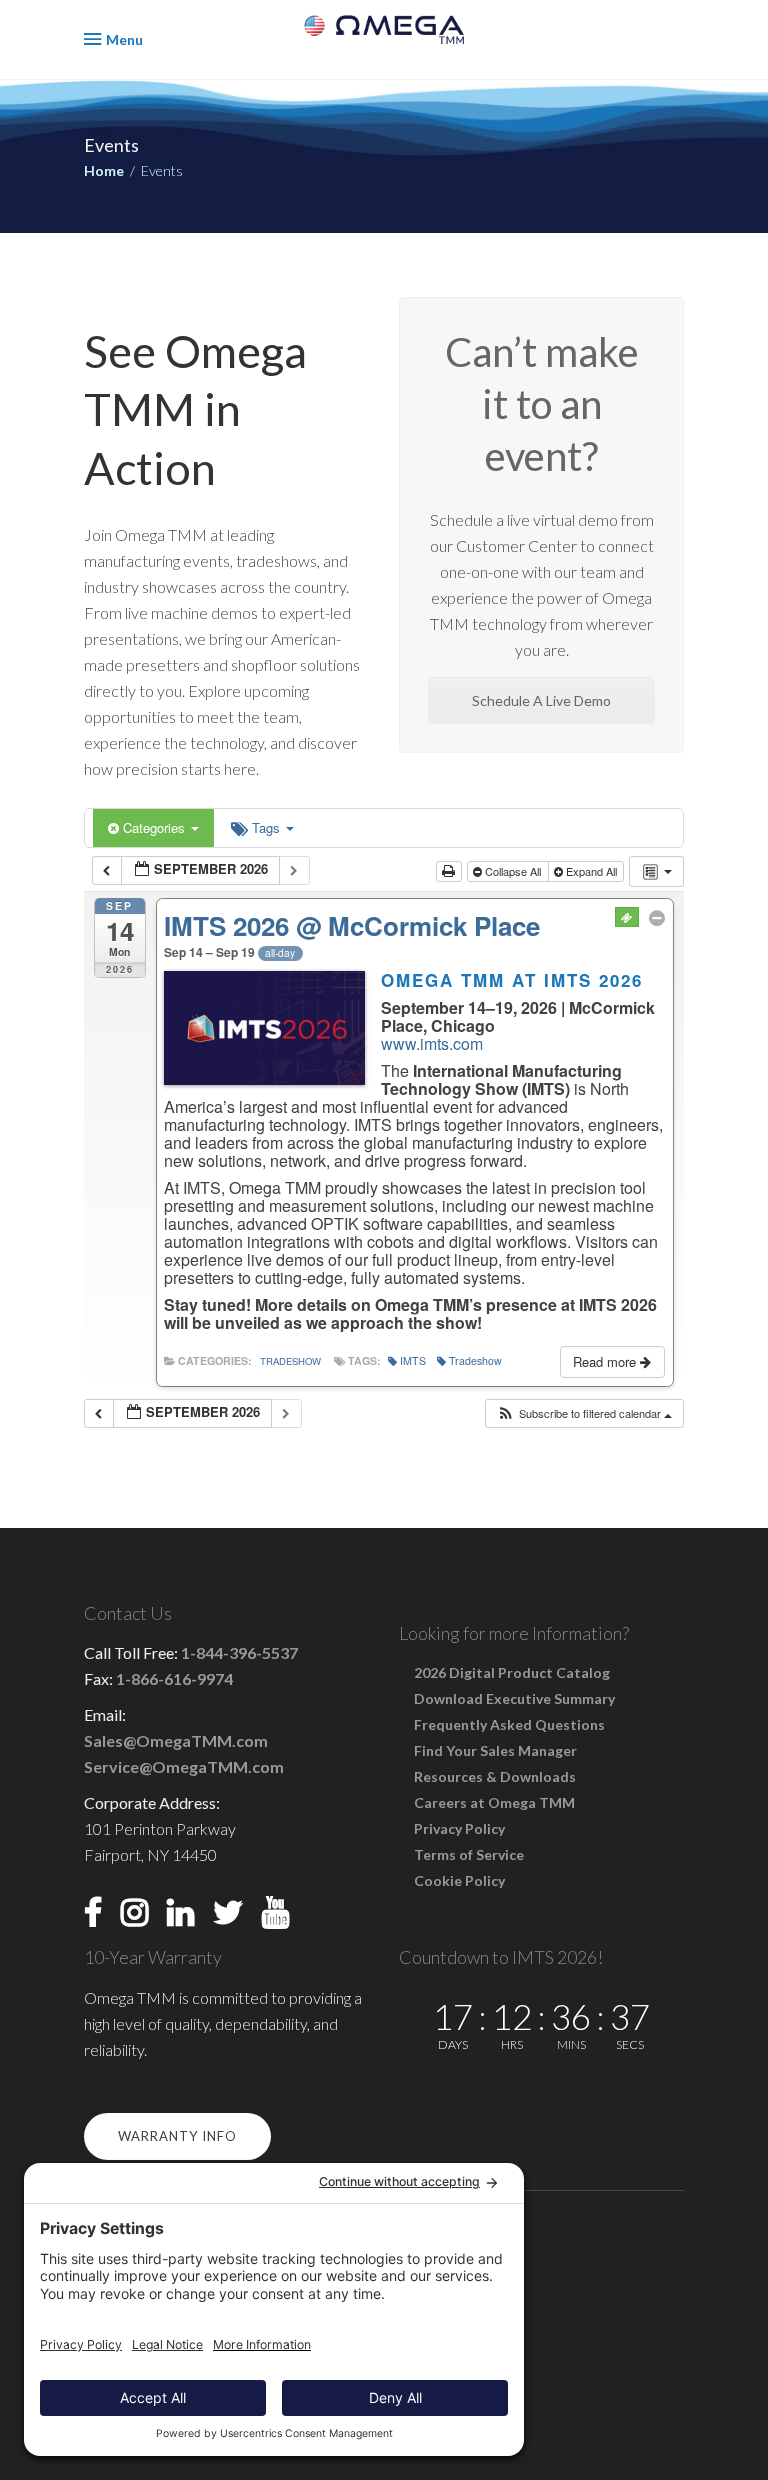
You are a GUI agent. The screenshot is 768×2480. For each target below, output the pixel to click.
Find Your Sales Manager (495, 1750)
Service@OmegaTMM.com (184, 1766)
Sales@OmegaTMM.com (176, 1740)
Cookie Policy (459, 1880)
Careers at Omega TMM (494, 1802)
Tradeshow (290, 1361)
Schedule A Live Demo (541, 700)
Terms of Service (469, 1854)
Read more (606, 1361)
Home (104, 170)
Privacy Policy (459, 1828)
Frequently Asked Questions (509, 1724)
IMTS (413, 1360)
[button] (584, 1413)
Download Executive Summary (514, 1698)
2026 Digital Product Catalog (512, 1672)
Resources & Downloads (495, 1776)
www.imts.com (432, 1043)
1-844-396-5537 (239, 1652)
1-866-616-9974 (174, 1678)
